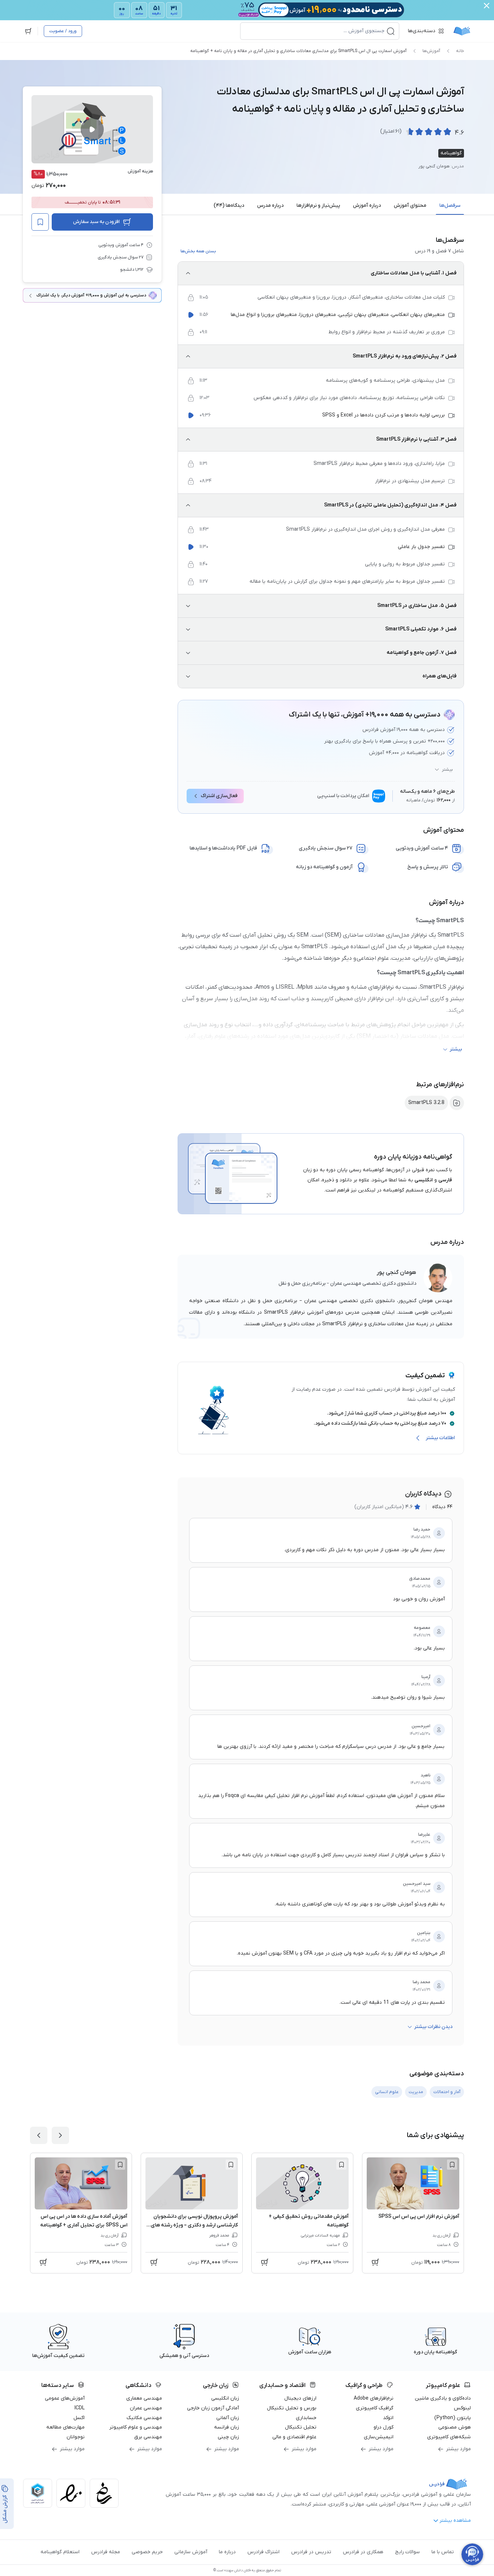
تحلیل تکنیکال (301, 2427)
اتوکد (388, 2418)
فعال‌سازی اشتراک (219, 796)
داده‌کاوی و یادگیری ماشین (443, 2398)
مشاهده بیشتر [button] (455, 2521)
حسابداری (306, 2418)
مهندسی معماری (144, 2398)
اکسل (79, 2418)
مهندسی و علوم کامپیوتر (136, 2427)
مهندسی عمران (146, 2408)
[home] (462, 31)
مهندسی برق (148, 2437)
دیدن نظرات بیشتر (433, 2027)
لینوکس (462, 2408)
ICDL (80, 2408)
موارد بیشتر (458, 2449)
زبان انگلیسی (225, 2398)
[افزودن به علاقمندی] (452, 2165)
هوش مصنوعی (455, 2427)
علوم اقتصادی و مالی (294, 2437)
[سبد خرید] (28, 31)
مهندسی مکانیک (144, 2418)
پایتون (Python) (453, 2418)
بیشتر (447, 770)
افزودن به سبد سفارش (96, 222)
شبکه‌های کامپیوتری (449, 2437)
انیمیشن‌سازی (379, 2437)
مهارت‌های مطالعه (65, 2427)
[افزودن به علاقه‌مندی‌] (40, 222)
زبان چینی (228, 2437)
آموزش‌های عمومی (65, 2398)
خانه (460, 51)
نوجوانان (76, 2437)
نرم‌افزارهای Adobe (374, 2398)
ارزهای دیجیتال (300, 2398)
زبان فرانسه (227, 2427)
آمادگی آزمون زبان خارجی (213, 2408)
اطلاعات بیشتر (440, 1438)
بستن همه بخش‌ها (198, 251)
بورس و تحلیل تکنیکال (292, 2408)
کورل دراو (384, 2427)
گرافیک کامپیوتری (375, 2408)
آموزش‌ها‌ (431, 51)
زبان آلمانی (228, 2418)
